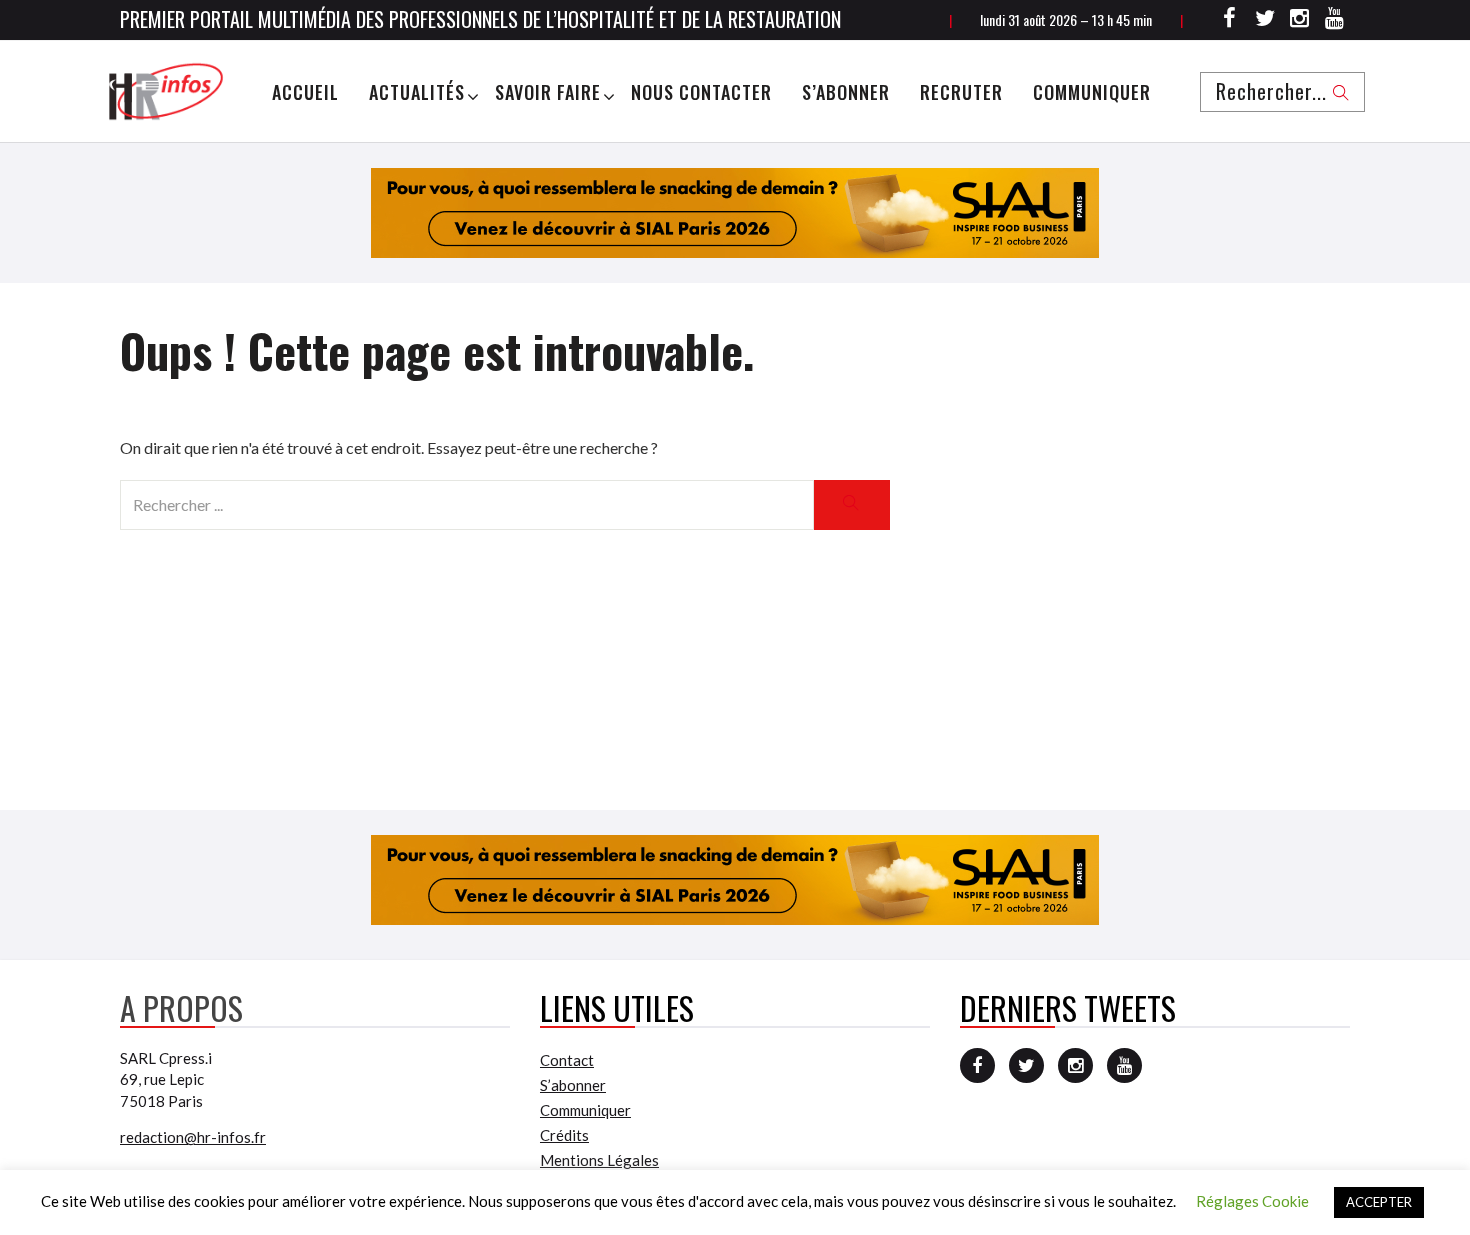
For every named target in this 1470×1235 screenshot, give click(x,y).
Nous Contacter (701, 92)
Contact (567, 1060)
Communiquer (1092, 92)
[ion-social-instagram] (1300, 21)
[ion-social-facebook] (1230, 21)
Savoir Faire (548, 92)
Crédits (564, 1135)
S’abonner (846, 92)
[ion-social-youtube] (1335, 21)
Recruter (961, 92)
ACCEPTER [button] (1379, 1202)
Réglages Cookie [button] (1252, 1201)
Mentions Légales (599, 1160)
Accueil (305, 92)
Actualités (417, 92)
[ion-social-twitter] (1265, 21)
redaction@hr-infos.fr (193, 1137)
